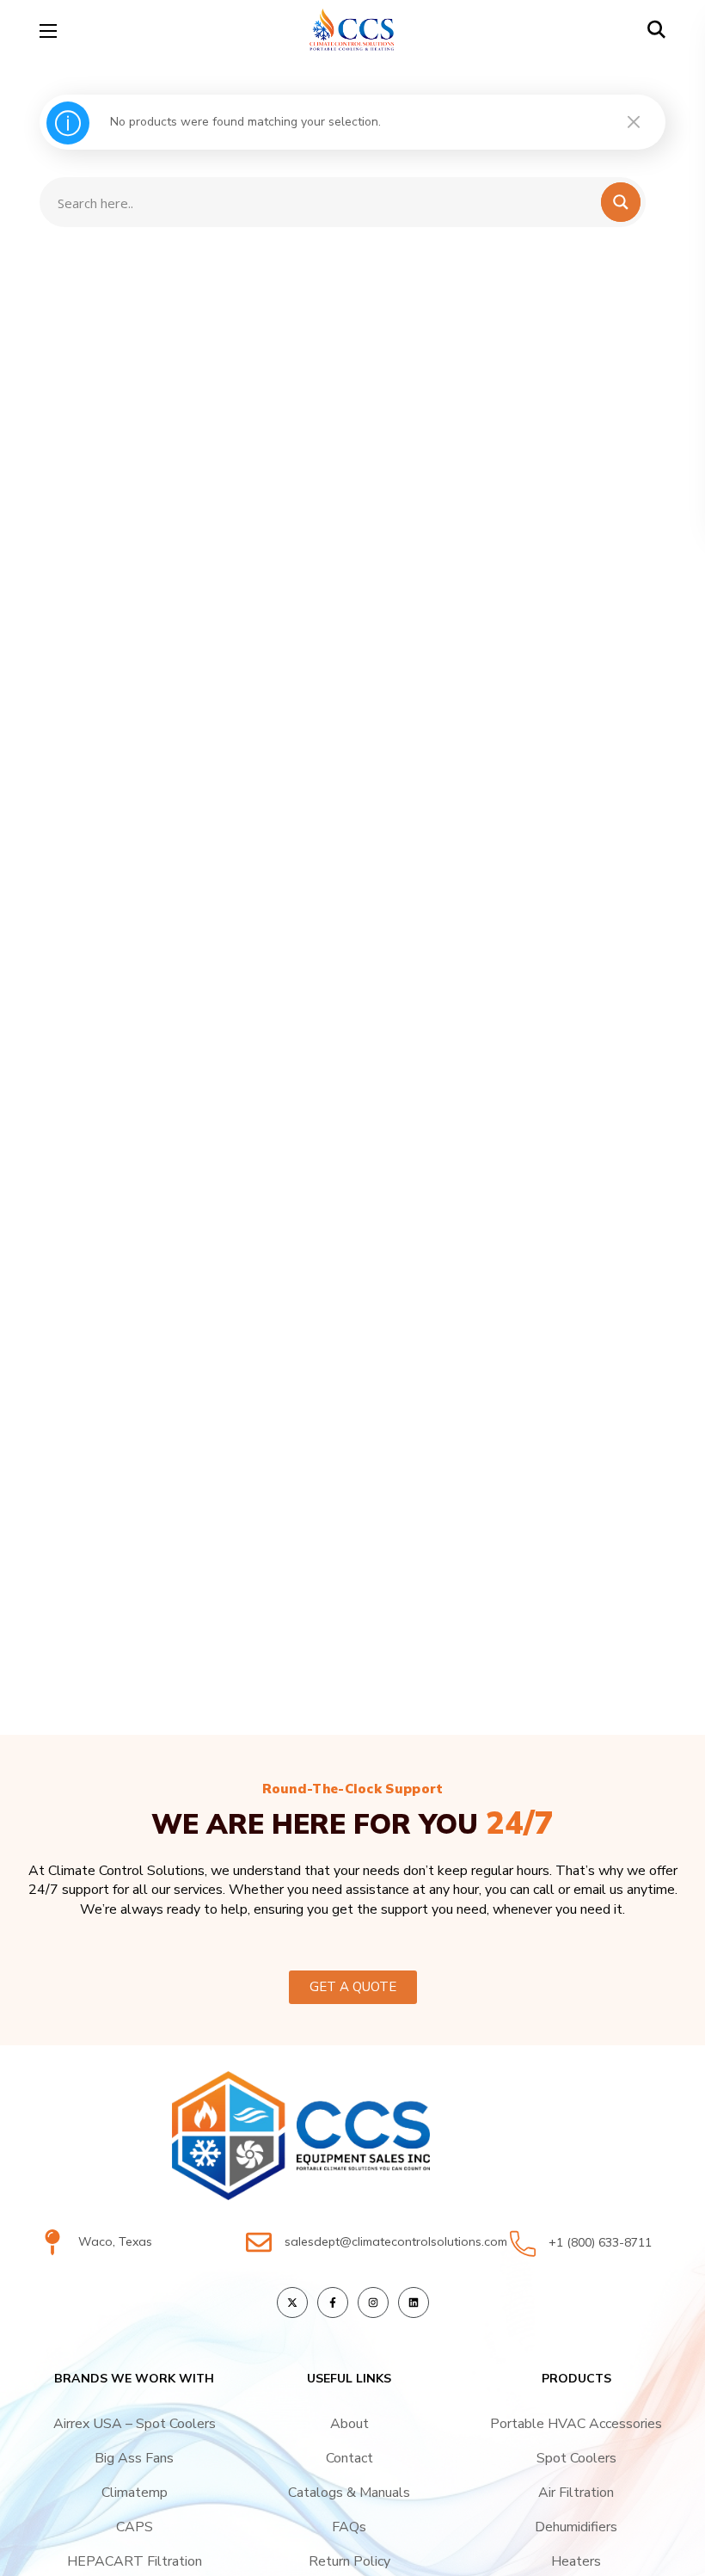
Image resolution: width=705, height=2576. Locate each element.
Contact (349, 2458)
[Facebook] (333, 2302)
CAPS (135, 2527)
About (349, 2424)
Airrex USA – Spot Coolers (135, 2424)
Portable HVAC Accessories (576, 2424)
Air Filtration (576, 2493)
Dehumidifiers (576, 2527)
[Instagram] (373, 2302)
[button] (656, 30)
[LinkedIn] (414, 2302)
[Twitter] (292, 2302)
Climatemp (135, 2493)
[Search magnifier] (631, 70)
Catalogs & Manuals (349, 2493)
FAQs (349, 2527)
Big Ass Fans (134, 2458)
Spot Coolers (576, 2458)
